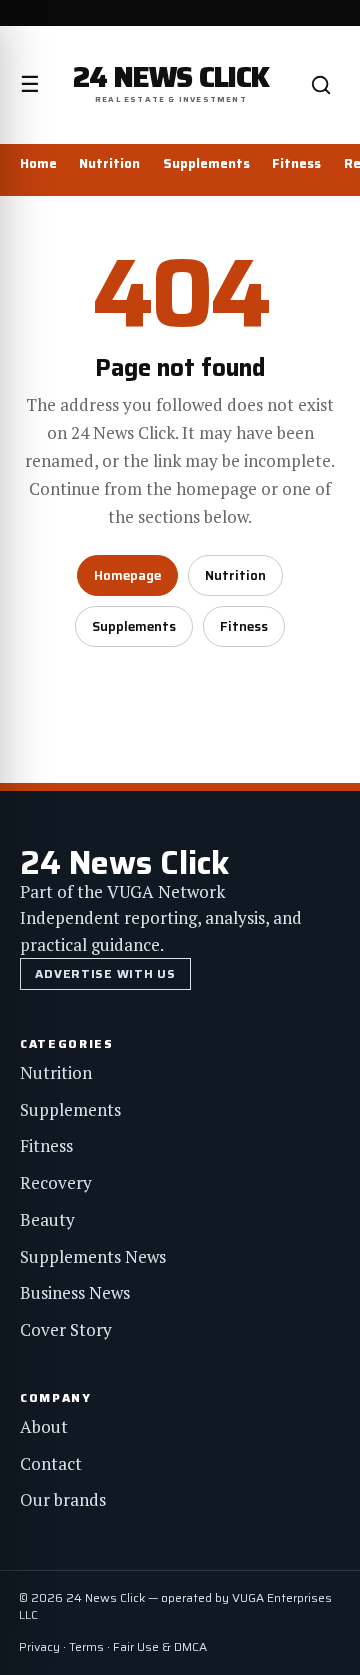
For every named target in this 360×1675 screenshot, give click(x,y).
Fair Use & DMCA (160, 1646)
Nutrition (109, 163)
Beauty (47, 1219)
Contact (51, 1463)
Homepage (127, 575)
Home (38, 163)
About (44, 1426)
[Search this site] (321, 85)
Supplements (206, 163)
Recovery (56, 1182)
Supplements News (93, 1256)
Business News (75, 1292)
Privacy (39, 1646)
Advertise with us (105, 973)
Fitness (296, 163)
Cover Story (66, 1329)
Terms (86, 1646)
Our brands (63, 1499)
